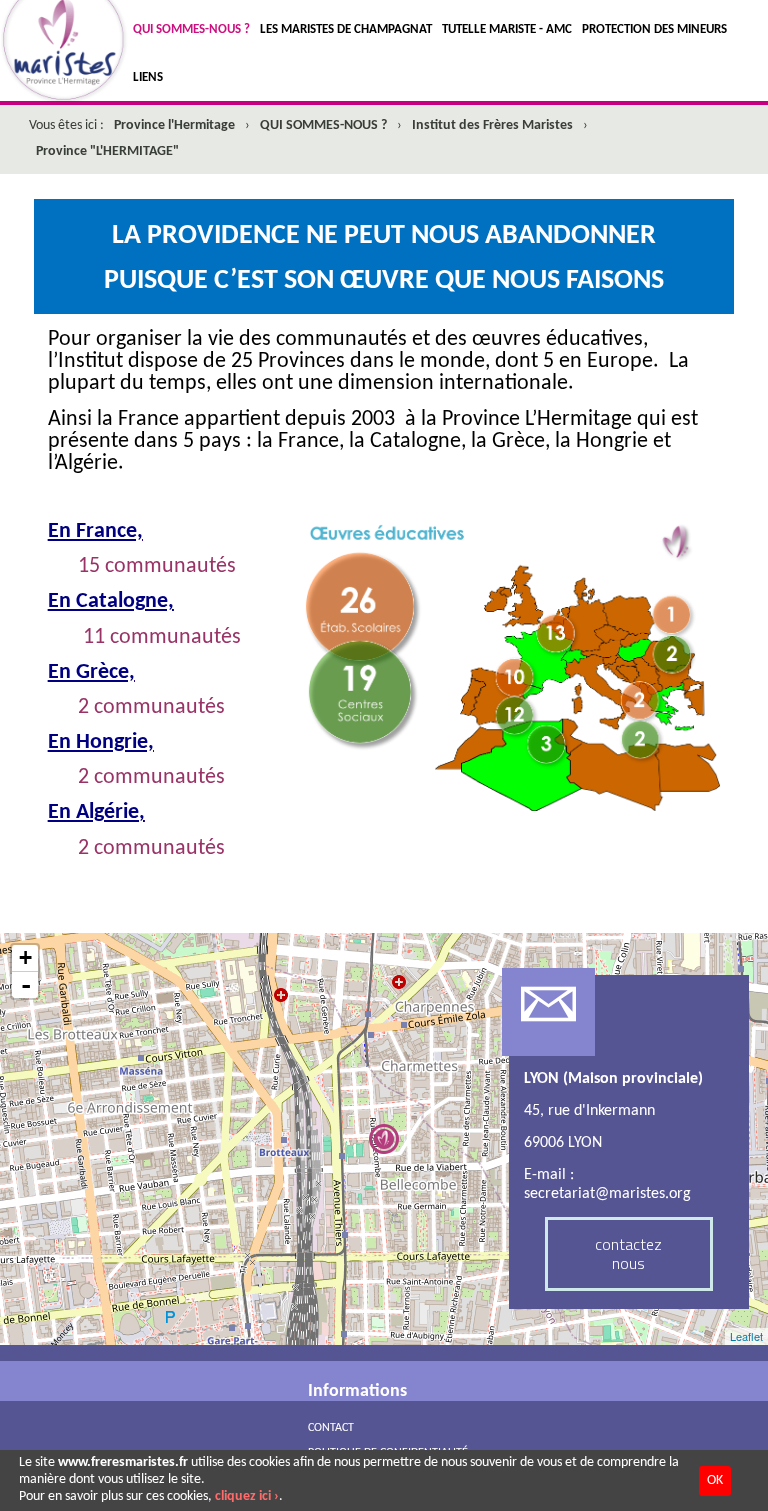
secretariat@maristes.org (607, 1194)
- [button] (26, 985)
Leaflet (746, 1336)
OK (715, 1480)
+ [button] (25, 957)
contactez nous (628, 1253)
